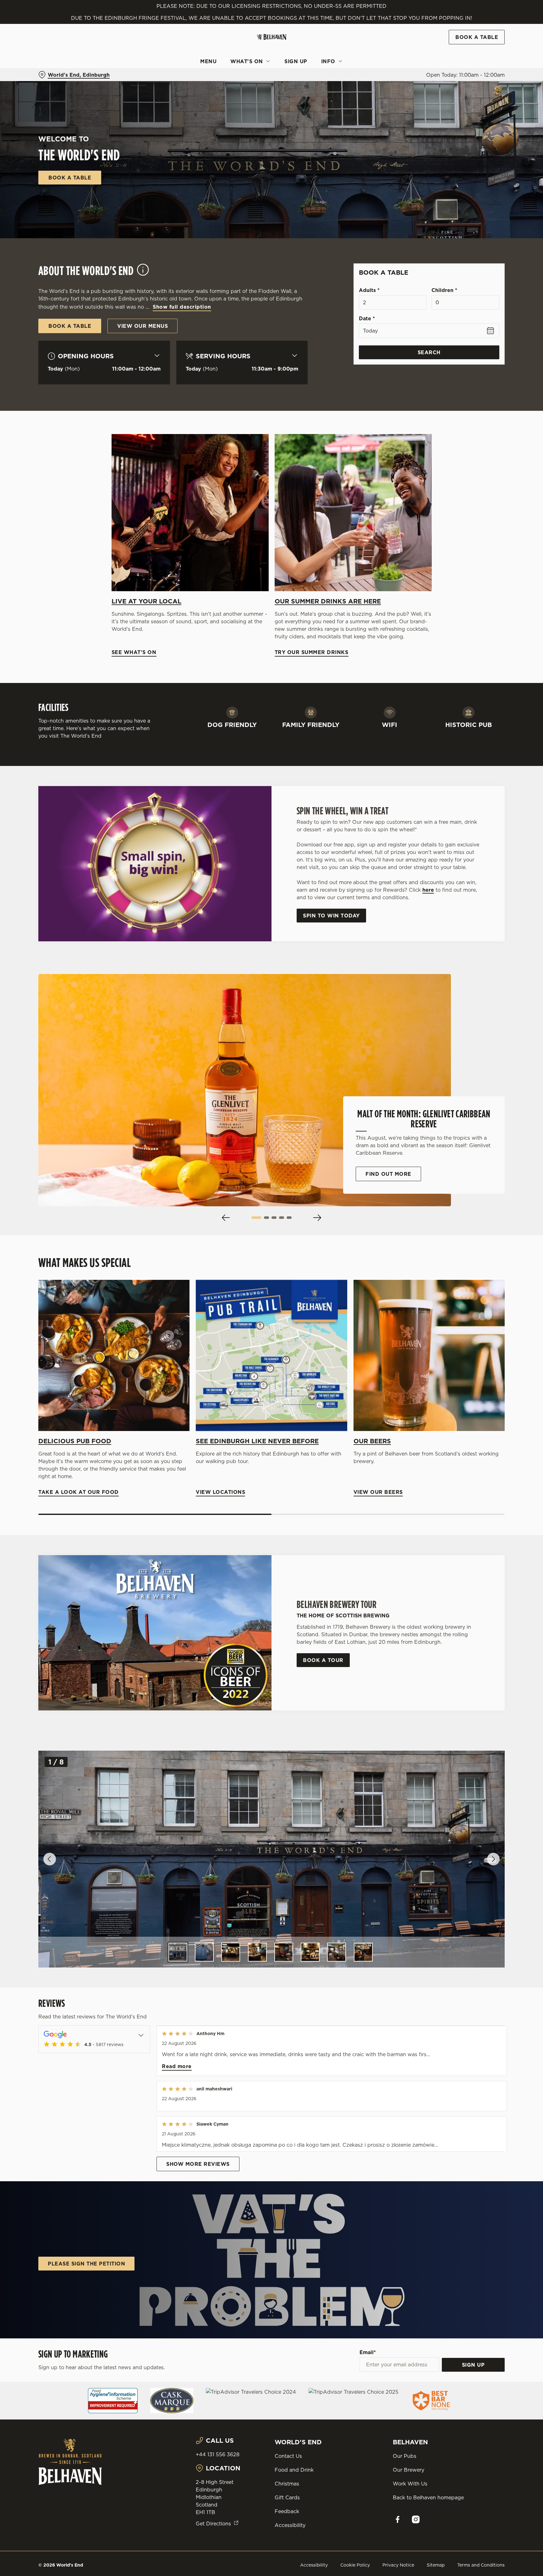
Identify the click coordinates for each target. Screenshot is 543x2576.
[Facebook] (398, 2519)
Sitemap (436, 2565)
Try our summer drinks (353, 513)
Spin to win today (331, 916)
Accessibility (290, 2525)
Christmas (287, 2484)
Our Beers (372, 1441)
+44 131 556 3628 (218, 2454)
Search (429, 352)
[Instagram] (416, 2519)
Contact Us (288, 2456)
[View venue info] (143, 273)
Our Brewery (409, 2470)
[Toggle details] (141, 2034)
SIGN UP (473, 2365)
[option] (178, 1952)
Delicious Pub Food (75, 1441)
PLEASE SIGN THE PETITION (86, 2264)
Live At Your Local (146, 601)
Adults (369, 290)
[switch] (193, 58)
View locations (271, 1355)
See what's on (190, 513)
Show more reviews (198, 2164)
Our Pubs (405, 2456)
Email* (368, 2352)
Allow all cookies (478, 17)
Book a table (70, 178)
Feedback (287, 2511)
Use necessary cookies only (478, 37)
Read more (177, 2066)
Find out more (388, 1174)
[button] (256, 1218)
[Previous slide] (226, 1218)
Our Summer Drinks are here (328, 601)
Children (444, 290)
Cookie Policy (355, 2565)
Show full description (182, 307)
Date (367, 318)
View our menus (143, 326)
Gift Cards (287, 2497)
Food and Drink (294, 2470)
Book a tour (323, 1660)
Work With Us (410, 2484)
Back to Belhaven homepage (428, 2497)
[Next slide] (317, 1218)
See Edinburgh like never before (257, 1441)
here (428, 890)
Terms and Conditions (481, 2565)
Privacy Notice (398, 2565)
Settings (335, 58)
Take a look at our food (114, 1355)
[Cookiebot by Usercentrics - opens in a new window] (53, 58)
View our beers (429, 1355)
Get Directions (213, 2524)
